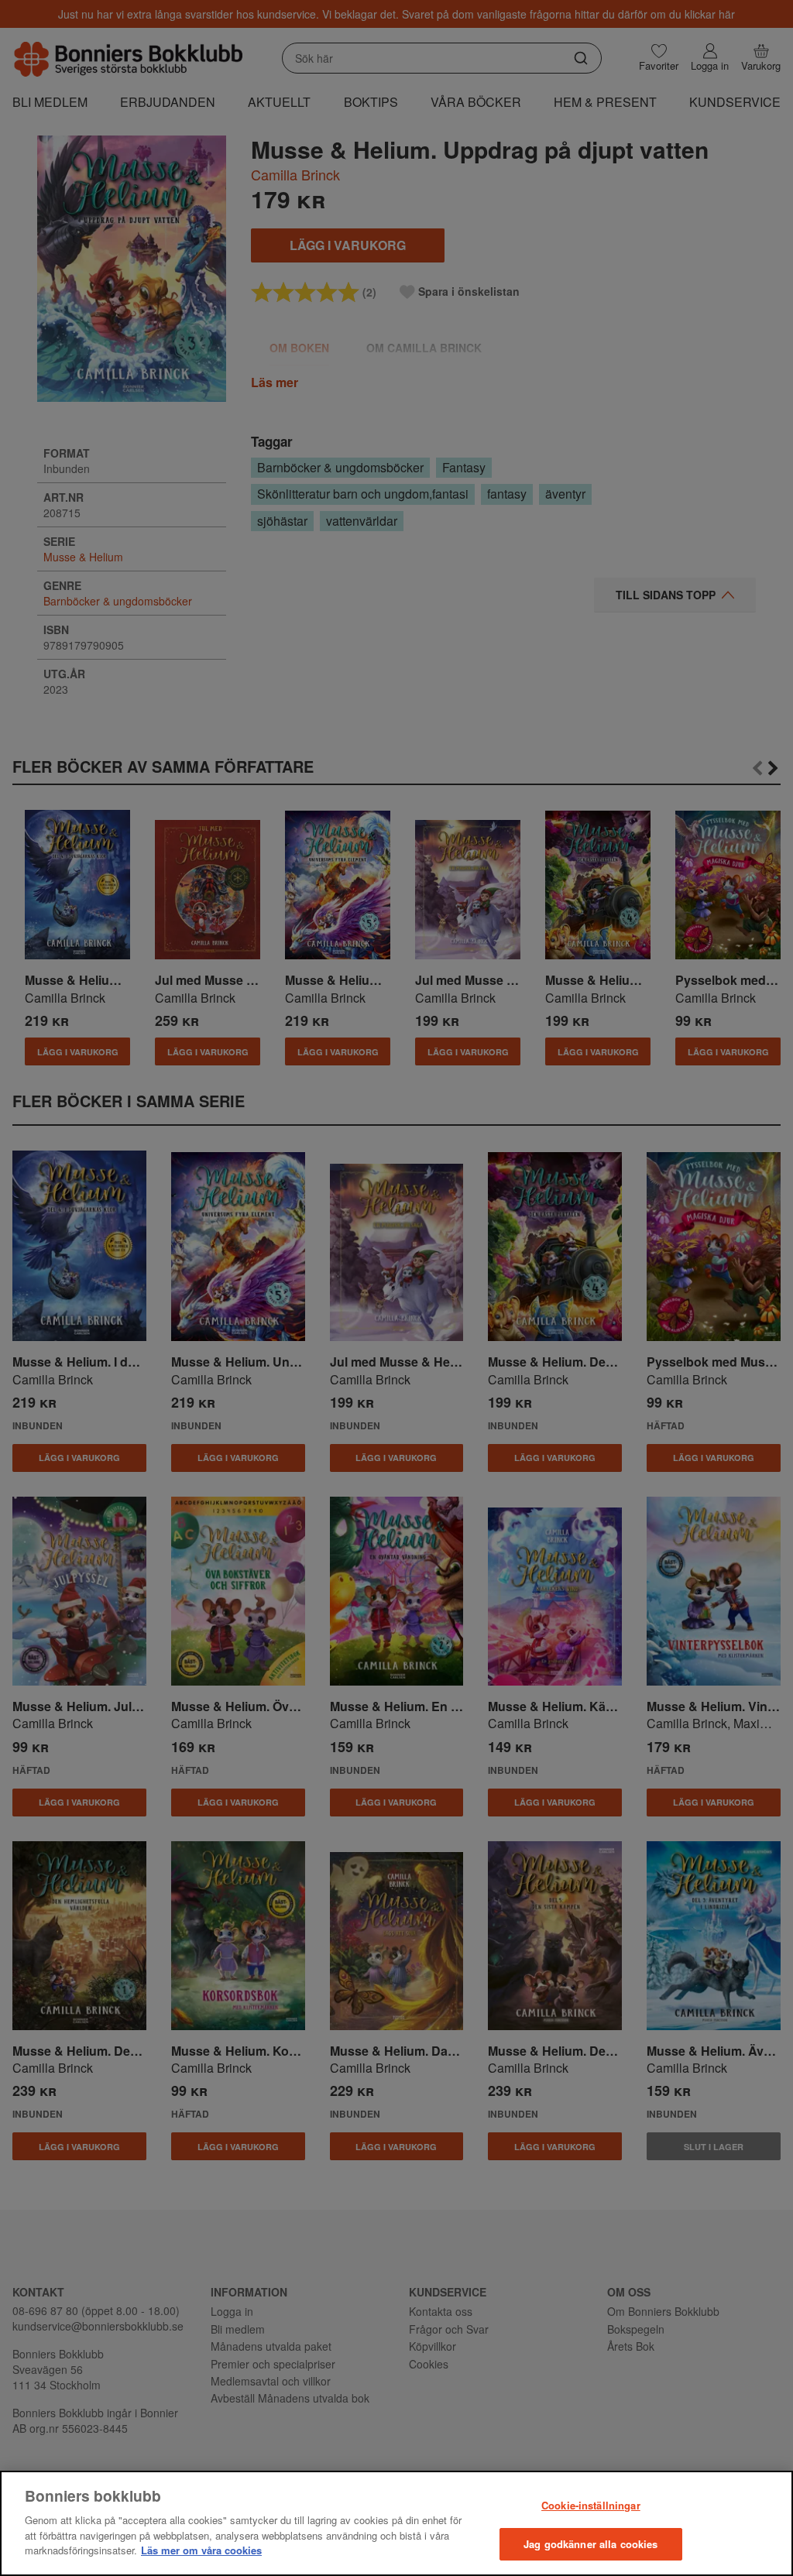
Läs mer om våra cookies (201, 2550)
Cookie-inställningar (591, 2505)
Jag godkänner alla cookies (590, 2544)
